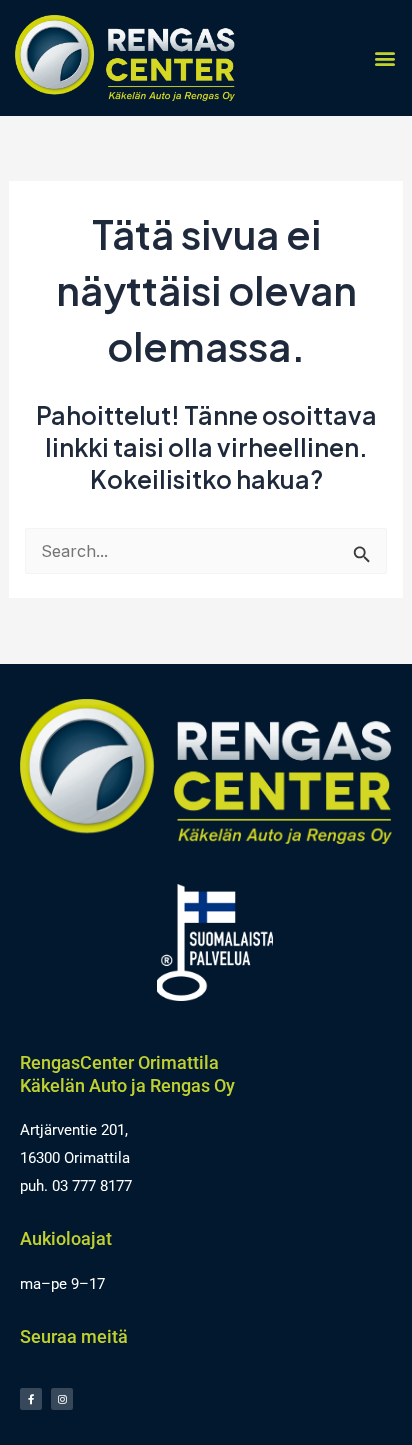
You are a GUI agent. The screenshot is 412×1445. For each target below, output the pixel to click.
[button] (385, 57)
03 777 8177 (92, 1186)
